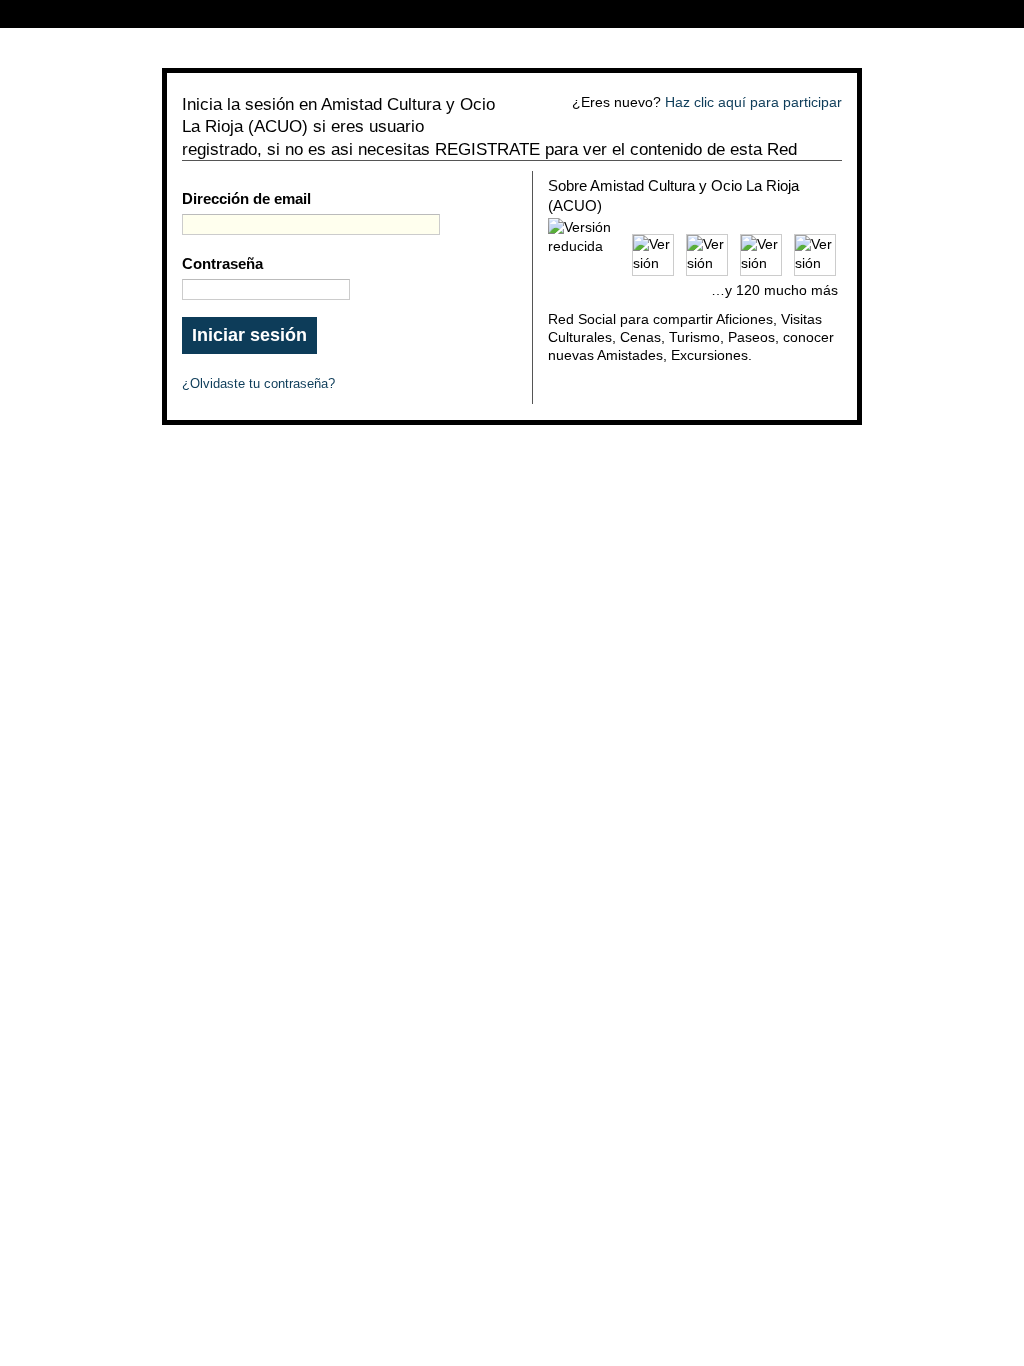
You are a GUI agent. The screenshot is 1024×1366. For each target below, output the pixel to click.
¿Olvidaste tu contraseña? (258, 383)
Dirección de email (246, 199)
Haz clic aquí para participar (753, 102)
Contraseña (222, 264)
